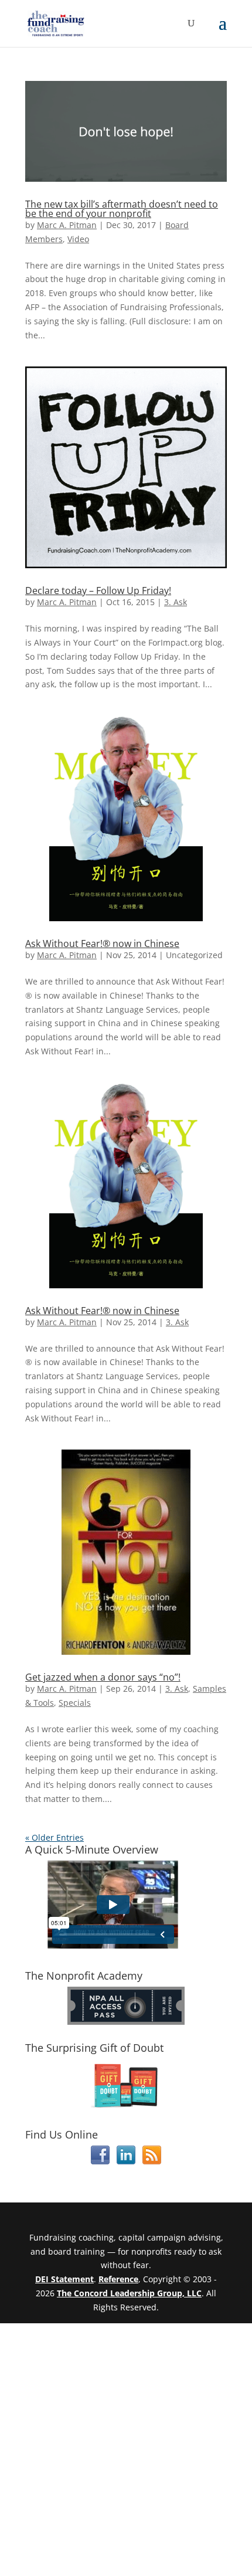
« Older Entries (55, 1837)
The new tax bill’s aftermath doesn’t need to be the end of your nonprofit (122, 209)
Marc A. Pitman (67, 225)
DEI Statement (64, 2279)
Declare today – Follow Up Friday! (98, 590)
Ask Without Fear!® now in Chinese (102, 943)
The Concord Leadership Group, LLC (129, 2293)
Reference (118, 2279)
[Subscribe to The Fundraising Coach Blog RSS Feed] (152, 2161)
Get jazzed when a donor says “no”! (103, 1677)
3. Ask (176, 602)
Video (78, 239)
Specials (75, 1703)
